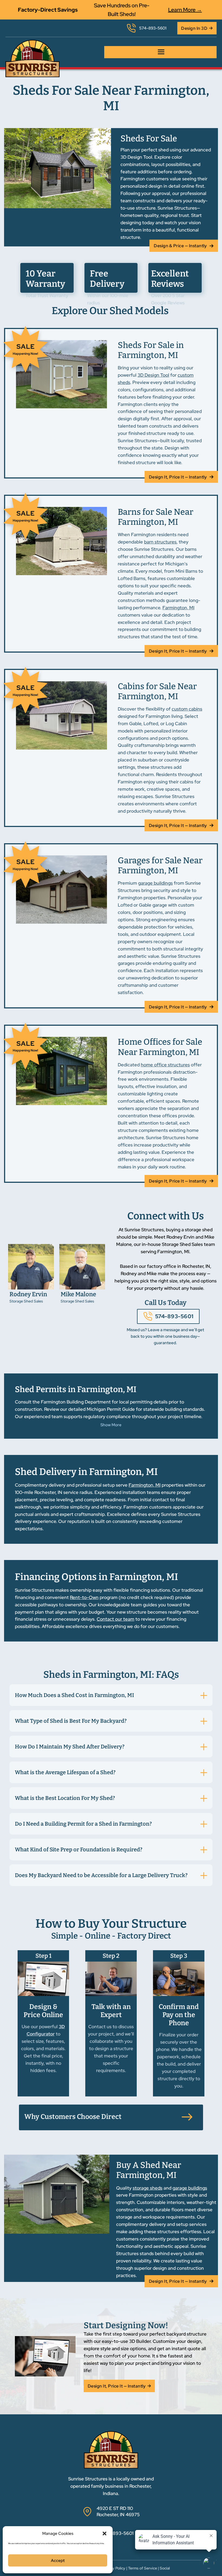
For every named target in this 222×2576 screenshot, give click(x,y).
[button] (105, 2533)
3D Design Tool (153, 375)
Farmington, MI (178, 608)
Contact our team (115, 1619)
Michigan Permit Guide (111, 1409)
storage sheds (148, 2188)
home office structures (165, 1065)
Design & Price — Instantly (180, 246)
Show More (111, 1425)
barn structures (160, 542)
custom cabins (187, 709)
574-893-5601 (174, 1316)
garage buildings (155, 883)
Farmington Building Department (76, 1402)
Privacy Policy (114, 2568)
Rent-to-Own (84, 1597)
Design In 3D (194, 28)
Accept (58, 2561)
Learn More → (185, 10)
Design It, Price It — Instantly (178, 477)
